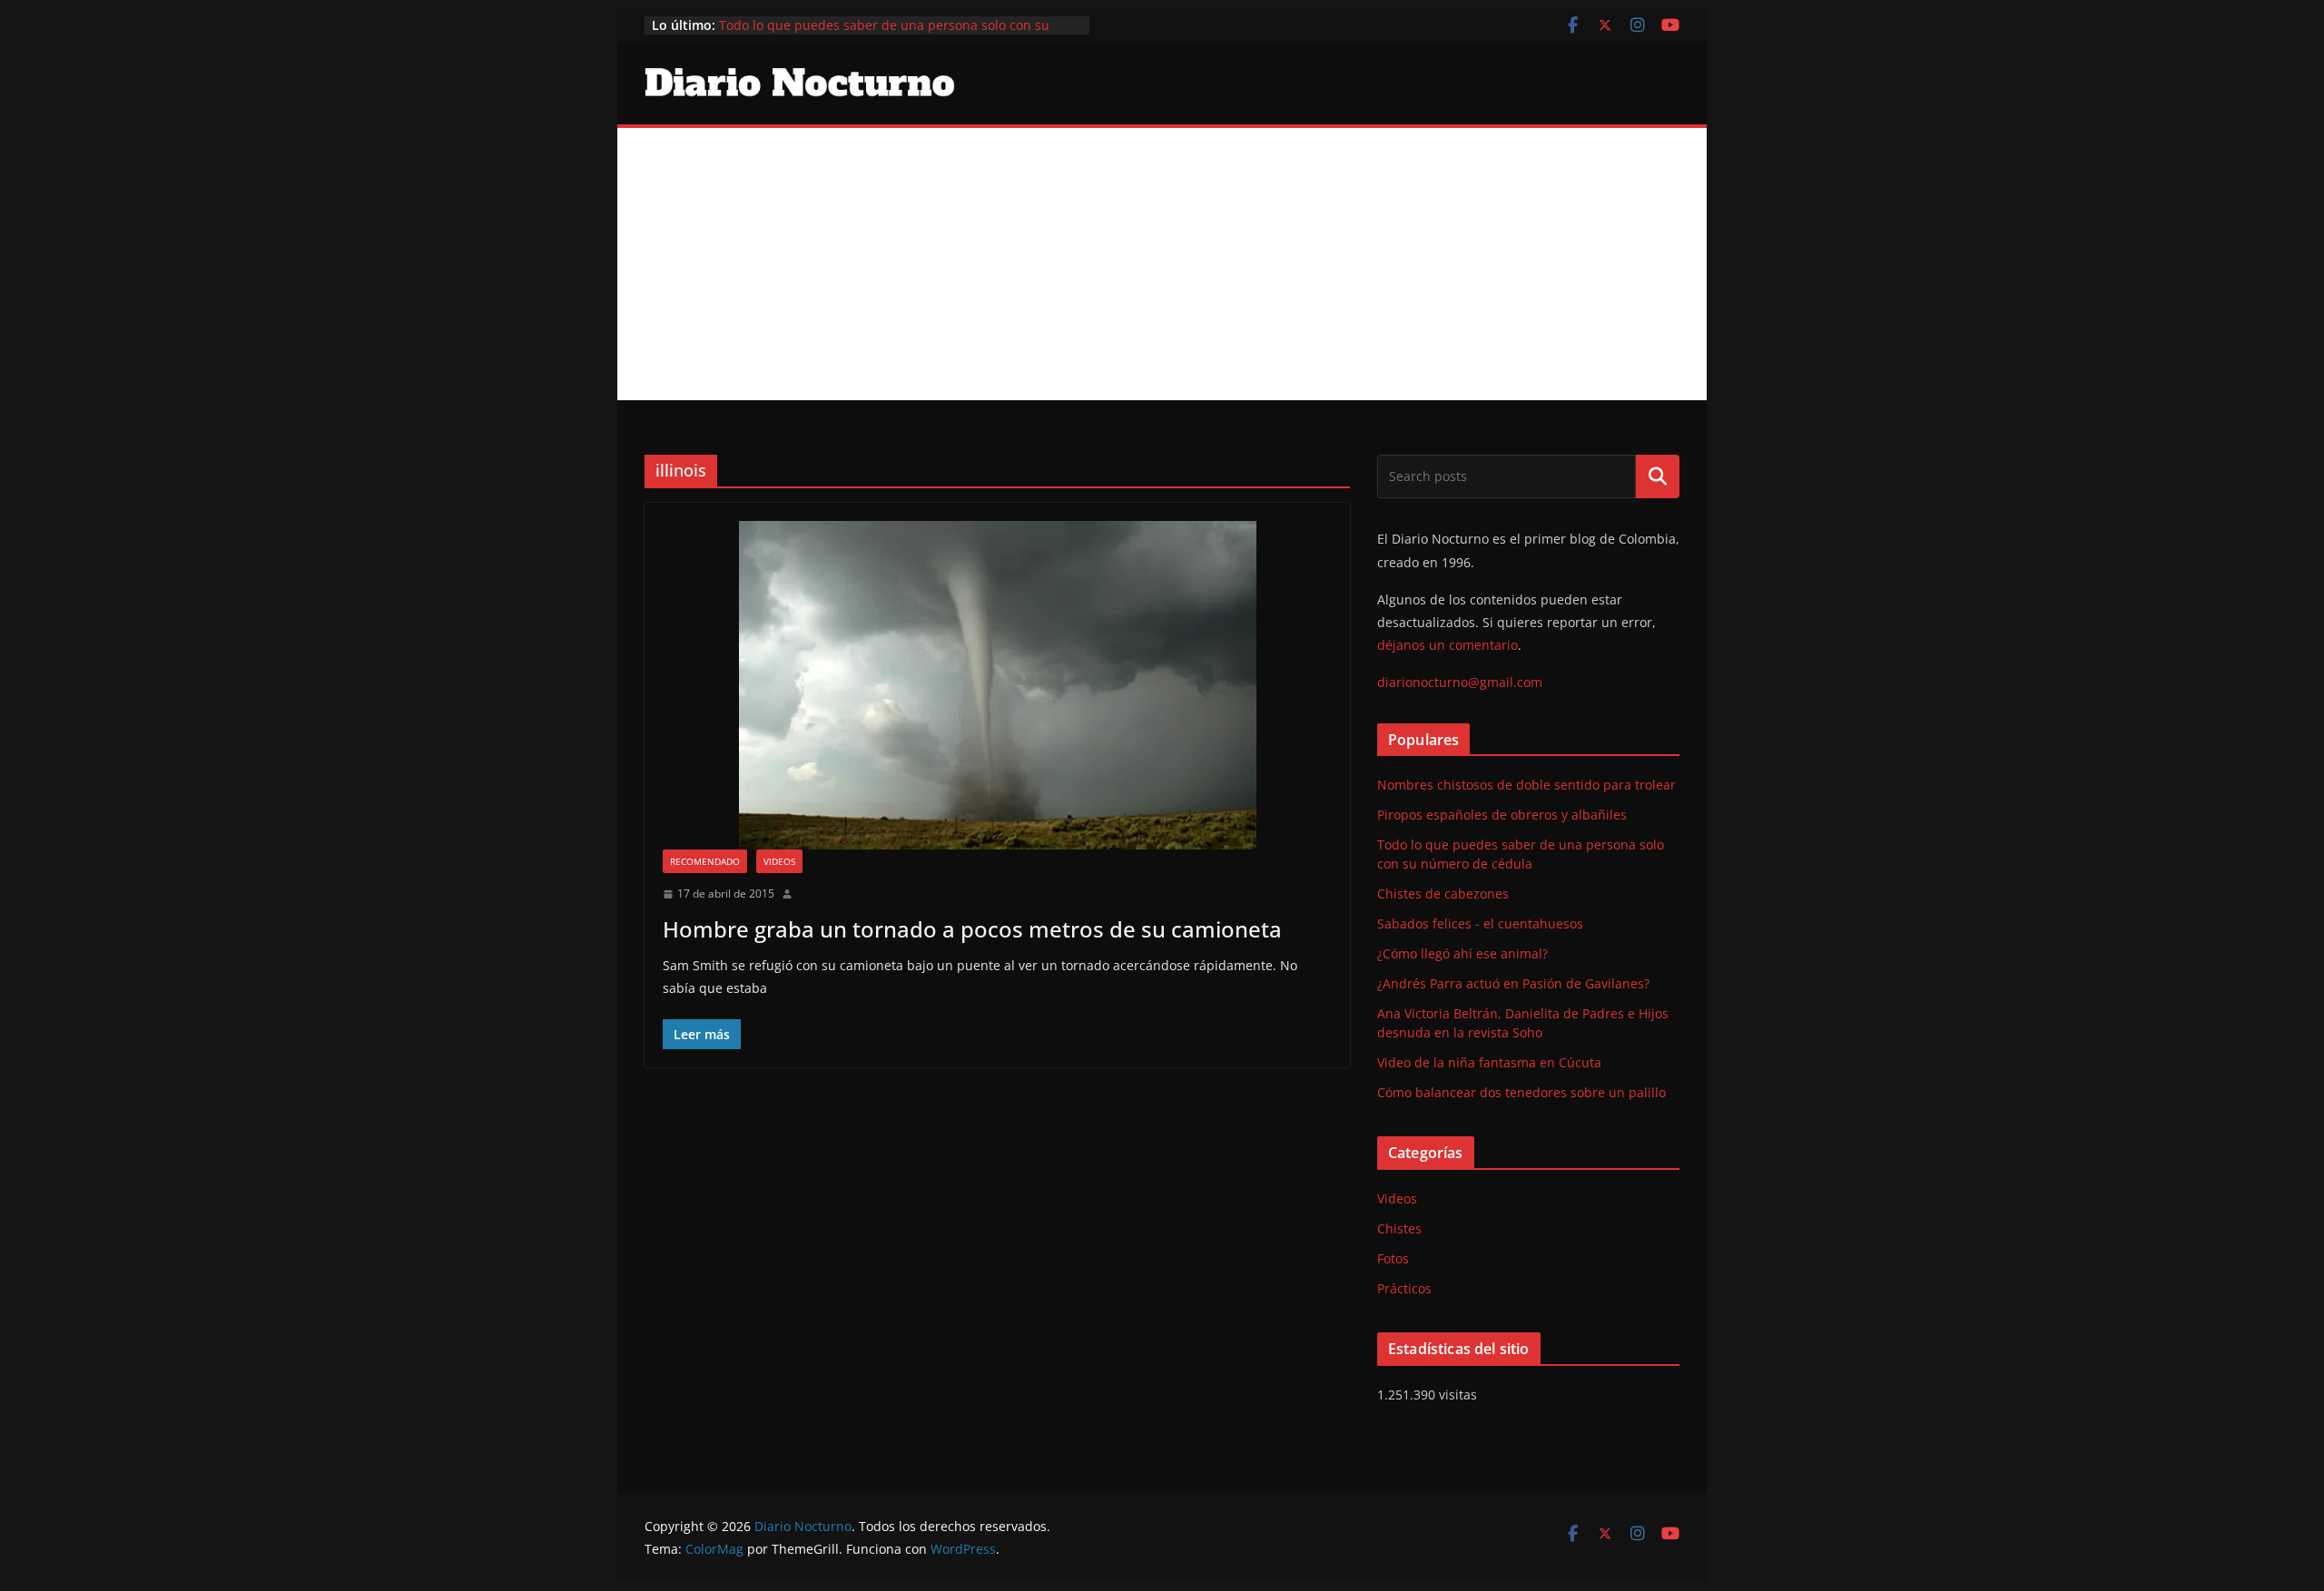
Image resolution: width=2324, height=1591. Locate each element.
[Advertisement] (1162, 264)
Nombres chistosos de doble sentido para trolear (1526, 785)
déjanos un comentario (1448, 645)
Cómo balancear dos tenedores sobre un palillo (1521, 1092)
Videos (779, 861)
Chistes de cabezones (1443, 894)
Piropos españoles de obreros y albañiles (1502, 815)
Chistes (1399, 1228)
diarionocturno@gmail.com (1460, 682)
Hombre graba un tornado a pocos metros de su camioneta (972, 929)
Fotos (1393, 1258)
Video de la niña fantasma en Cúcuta (1489, 1062)
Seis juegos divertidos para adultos (826, 17)
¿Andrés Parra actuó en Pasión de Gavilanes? (1513, 983)
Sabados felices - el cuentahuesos (1480, 923)
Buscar (1658, 476)
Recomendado (705, 861)
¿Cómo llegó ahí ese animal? (1462, 953)
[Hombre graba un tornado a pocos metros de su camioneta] (997, 685)
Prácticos (1404, 1288)
